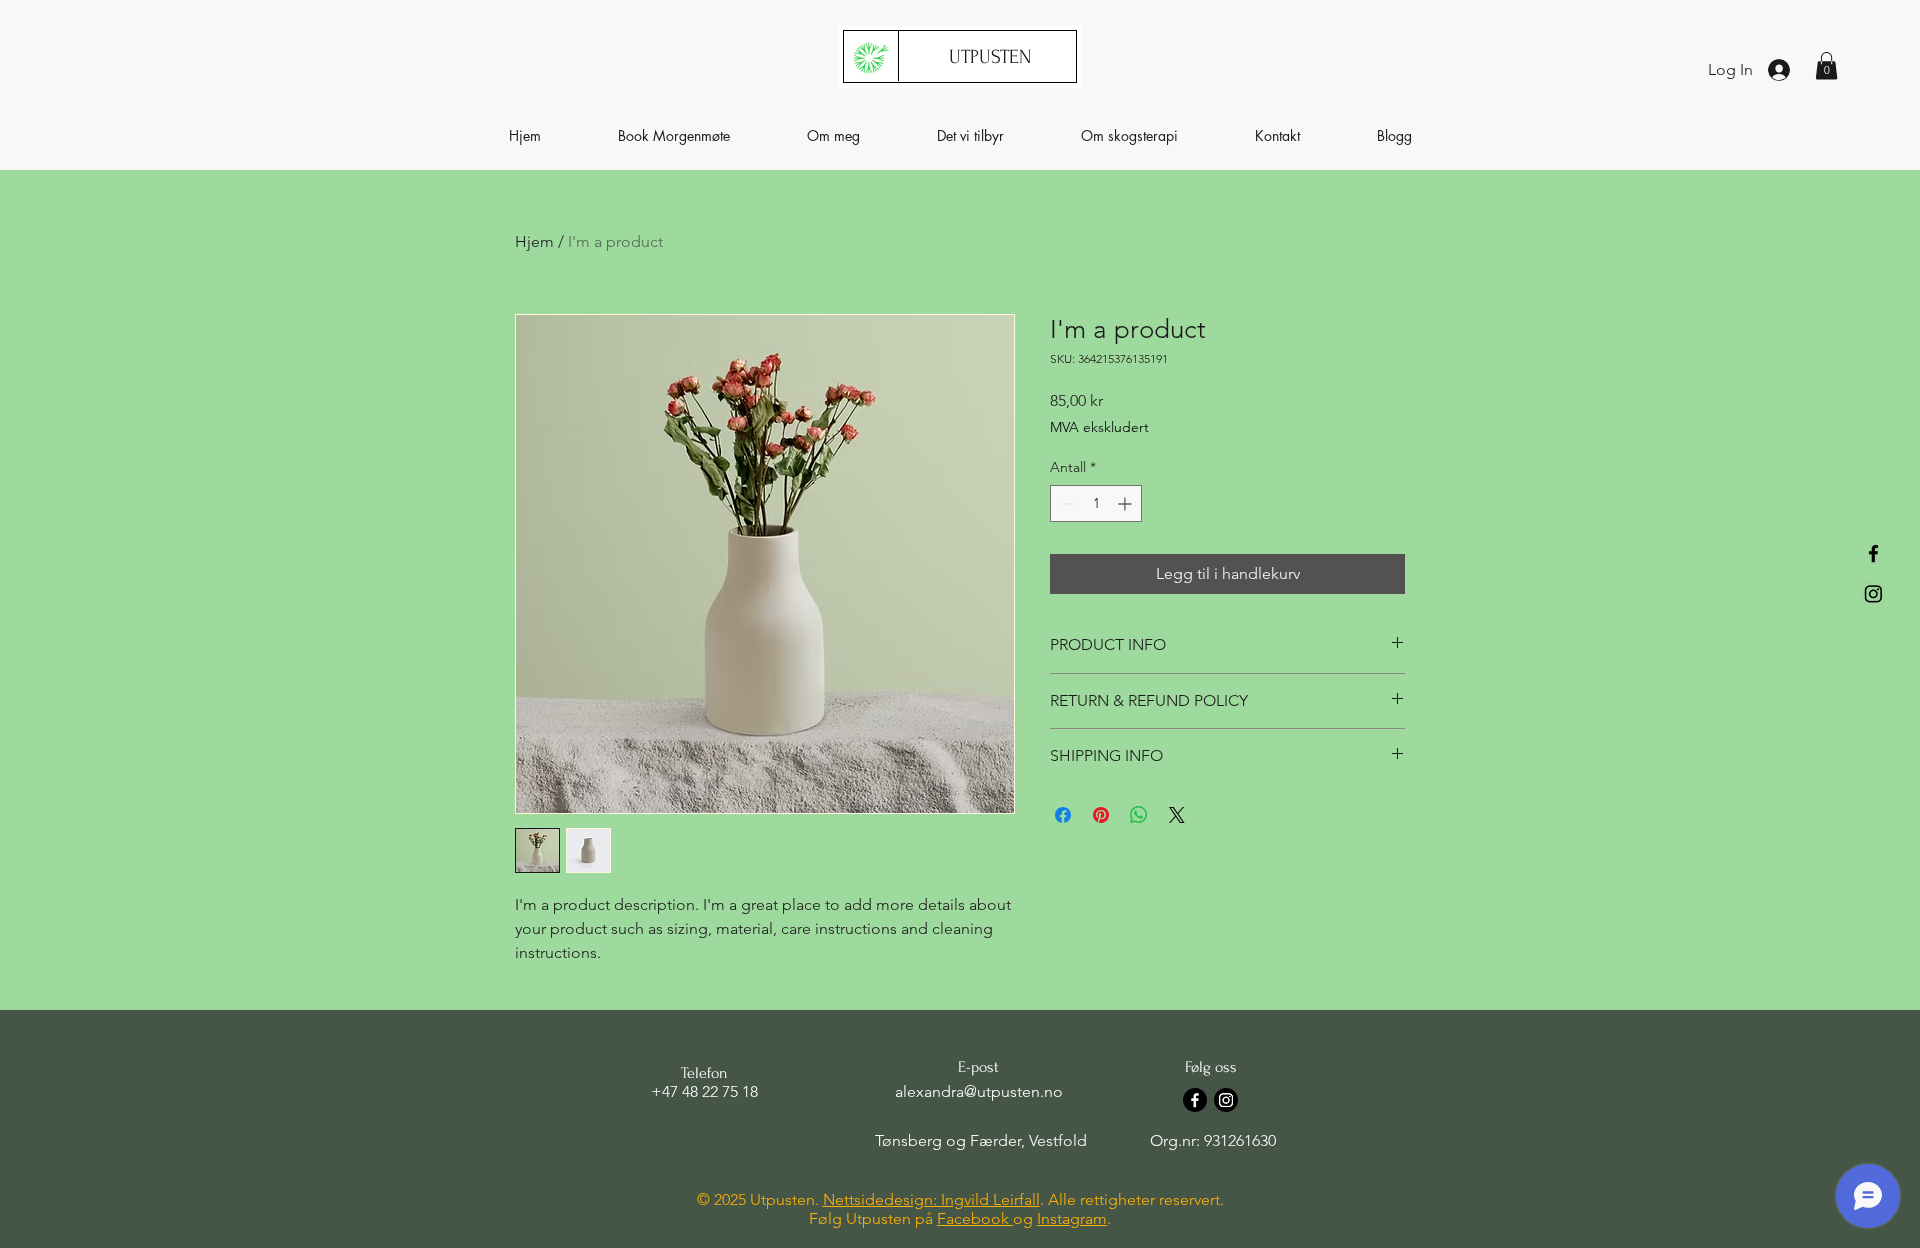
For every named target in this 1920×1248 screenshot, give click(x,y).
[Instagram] (1873, 593)
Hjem (534, 241)
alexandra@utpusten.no (979, 1091)
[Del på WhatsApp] (1139, 815)
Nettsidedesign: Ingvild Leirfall (931, 1199)
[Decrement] (1065, 503)
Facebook (975, 1218)
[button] (1826, 65)
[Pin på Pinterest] (1101, 815)
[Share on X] (1177, 815)
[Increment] (1126, 503)
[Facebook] (1873, 553)
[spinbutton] (1096, 503)
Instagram (1072, 1218)
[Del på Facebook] (1063, 815)
